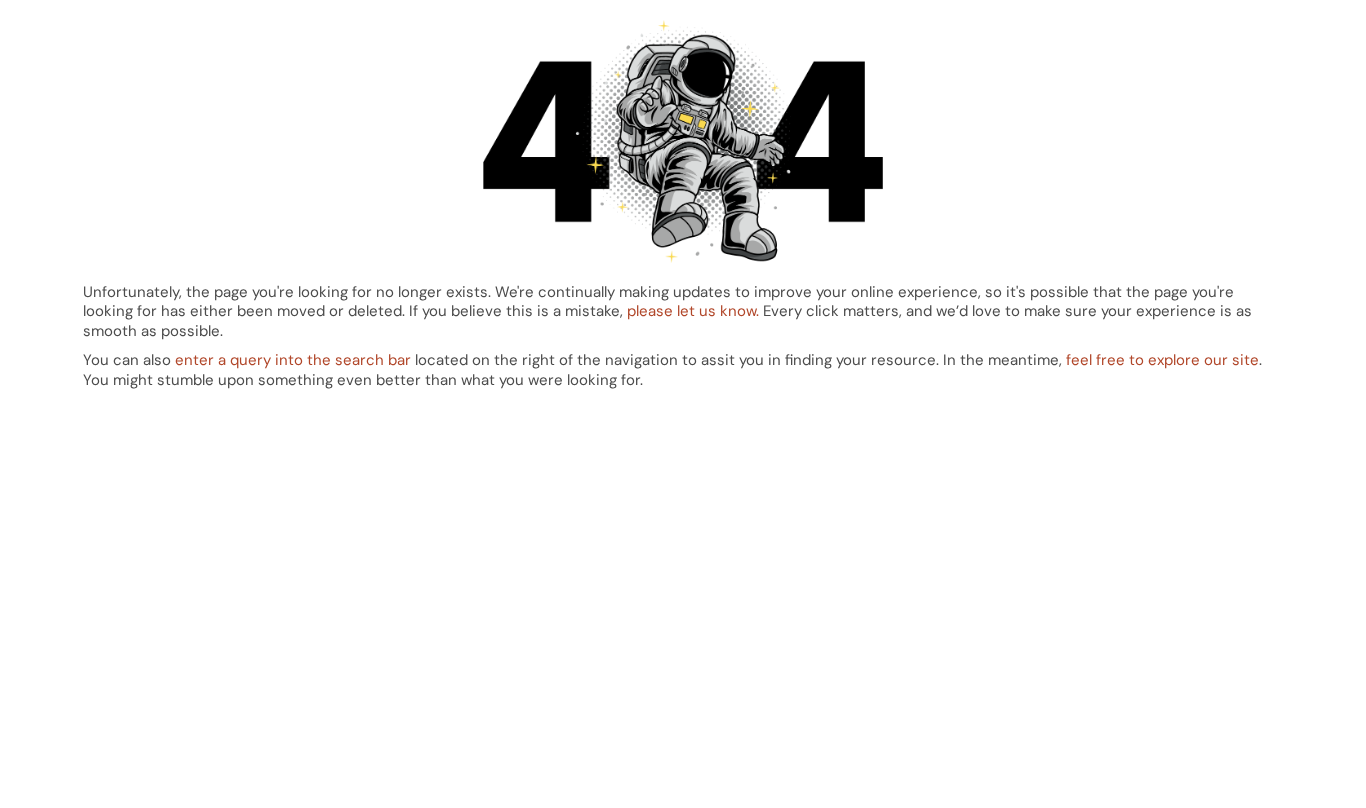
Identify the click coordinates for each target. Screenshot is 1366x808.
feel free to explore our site (1162, 360)
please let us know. (693, 311)
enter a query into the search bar (293, 360)
